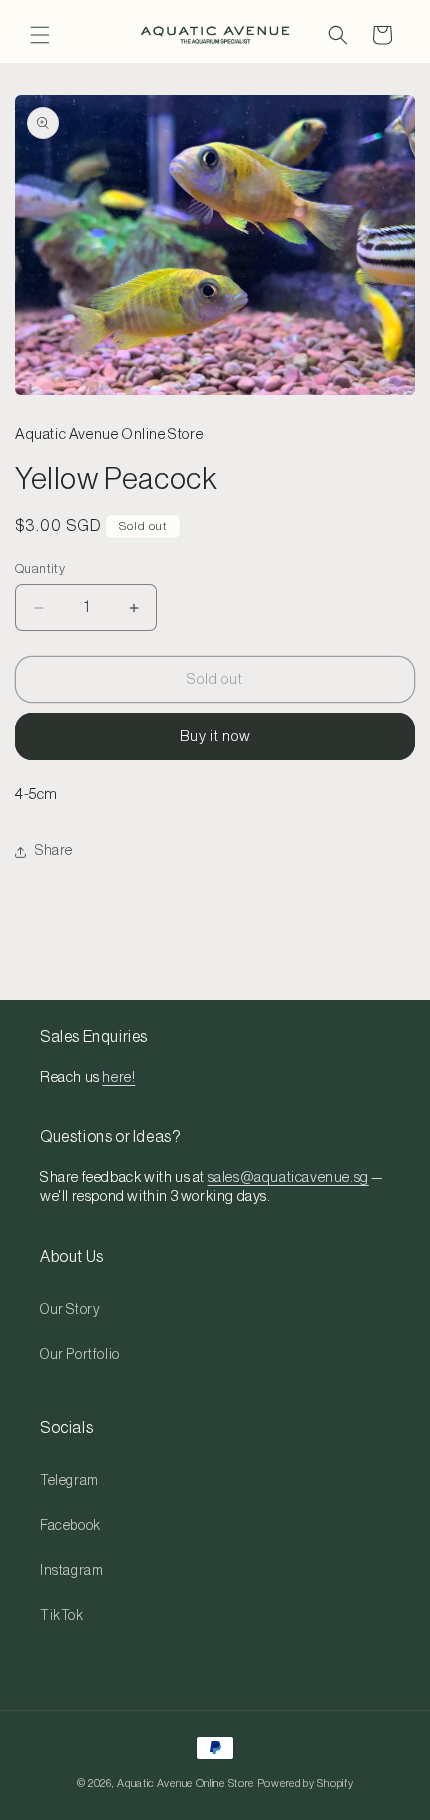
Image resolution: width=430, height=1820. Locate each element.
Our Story (70, 1310)
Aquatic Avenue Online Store (185, 1783)
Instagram (71, 1571)
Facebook (70, 1526)
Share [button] (54, 851)
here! (118, 1077)
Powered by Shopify (305, 1783)
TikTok (62, 1616)
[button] (40, 35)
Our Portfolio (80, 1355)
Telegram (69, 1481)
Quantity (40, 568)
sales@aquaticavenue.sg (288, 1177)
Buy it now (215, 736)
